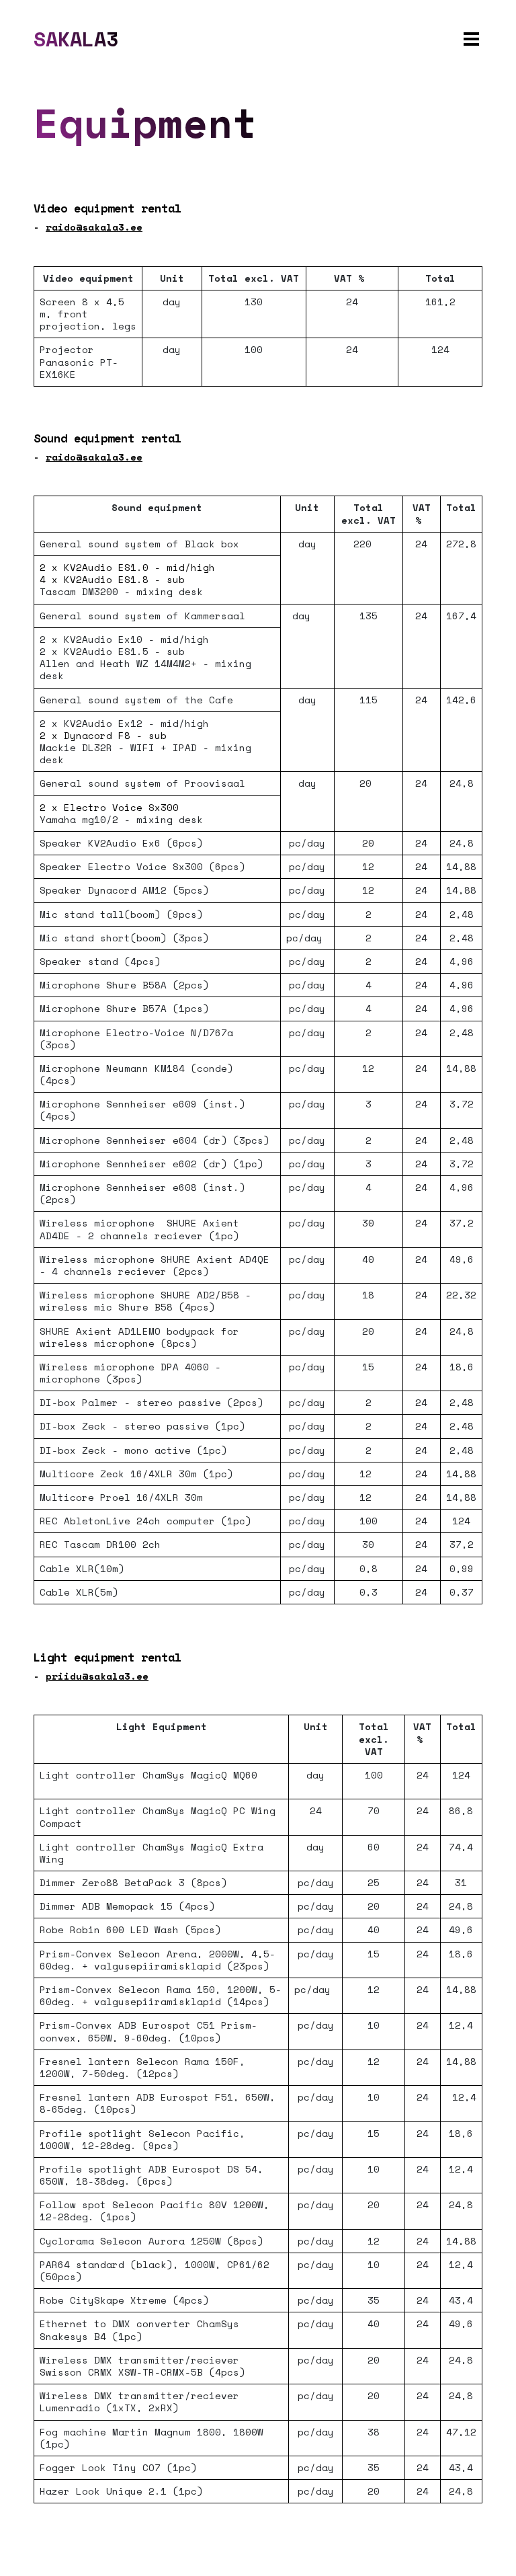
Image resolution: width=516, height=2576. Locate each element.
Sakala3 (76, 39)
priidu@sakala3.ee (97, 1676)
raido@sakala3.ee (94, 227)
